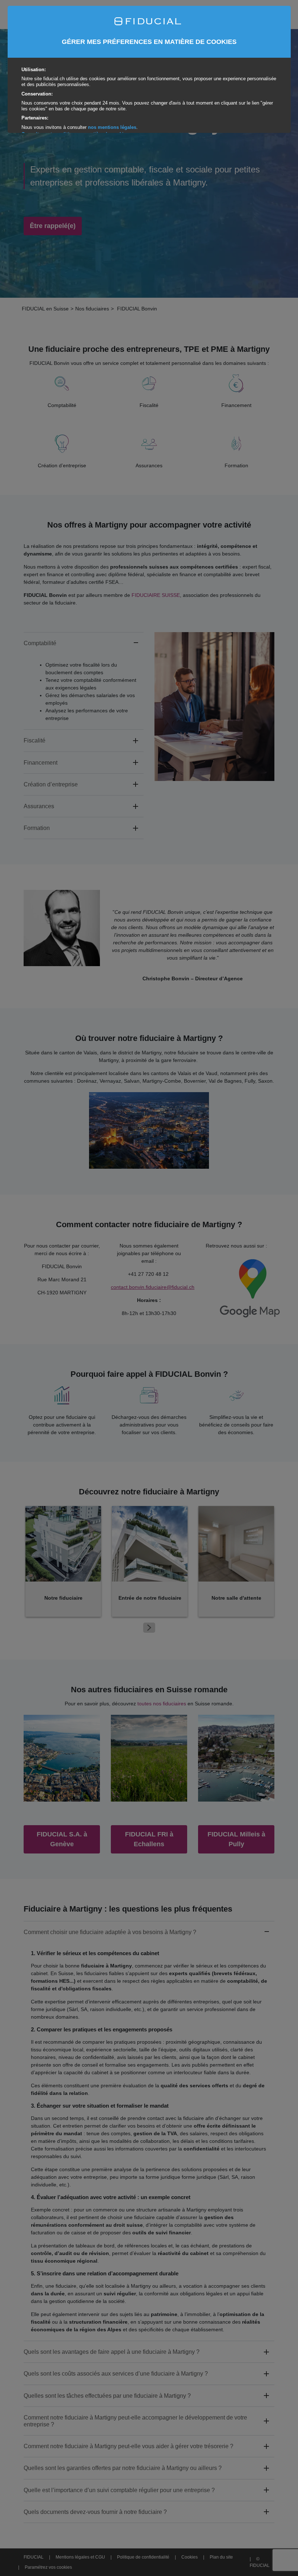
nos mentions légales (112, 127)
